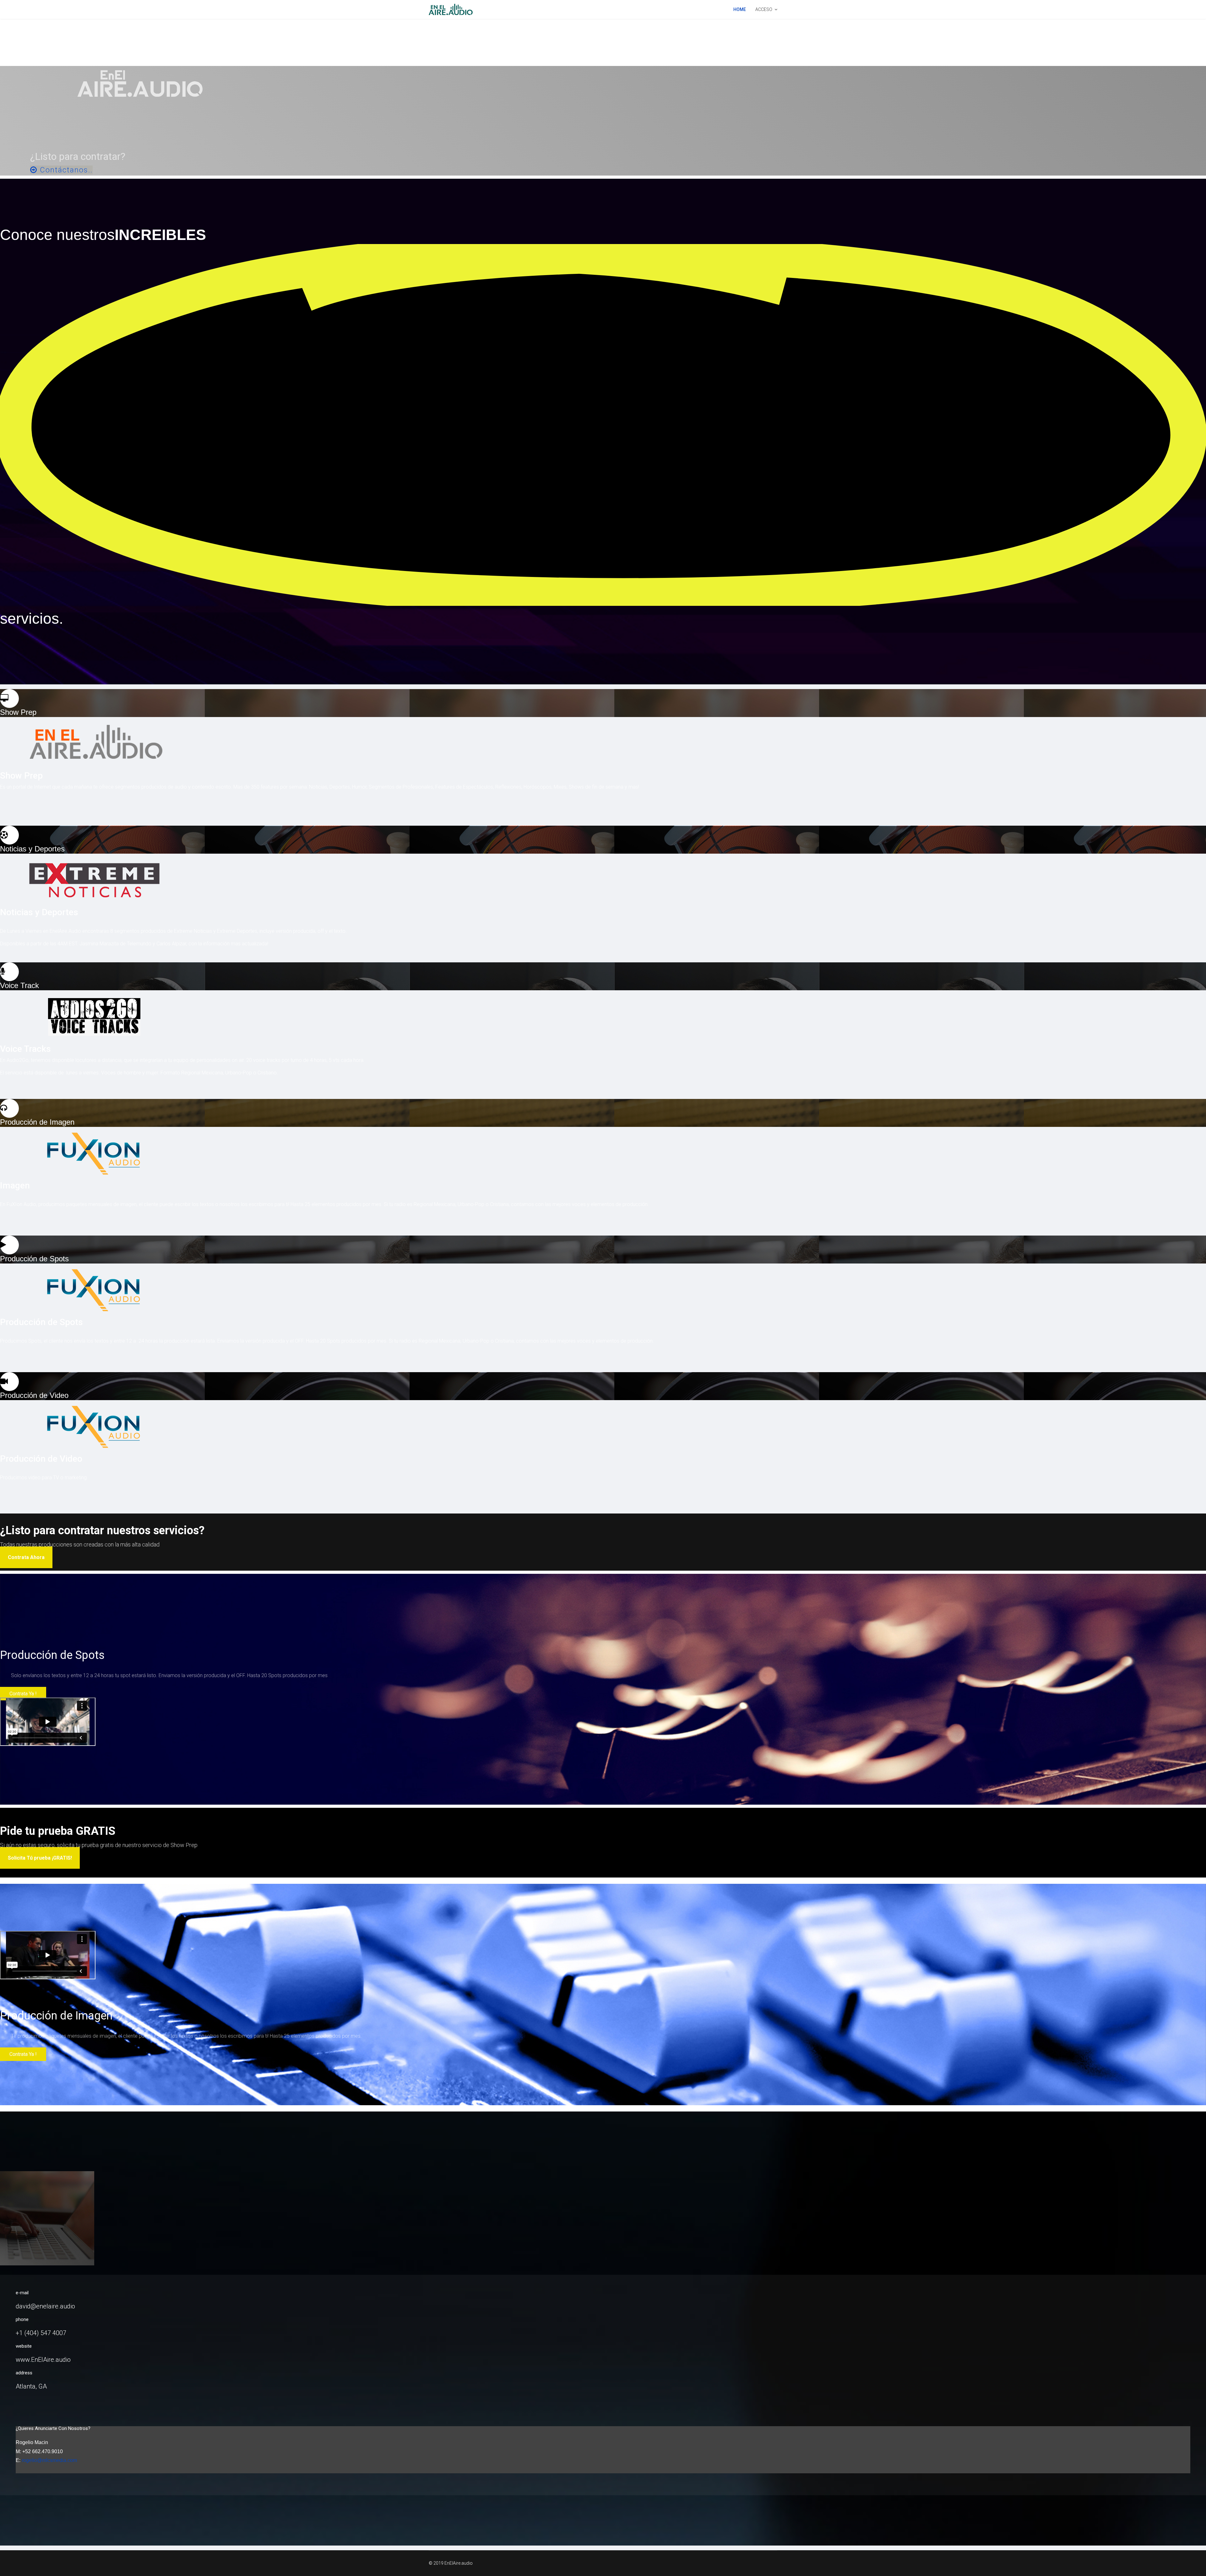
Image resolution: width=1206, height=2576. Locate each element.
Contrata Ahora (26, 1557)
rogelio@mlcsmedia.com (49, 2460)
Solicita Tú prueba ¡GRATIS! (40, 1858)
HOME (740, 9)
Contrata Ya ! (23, 1694)
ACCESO (764, 9)
